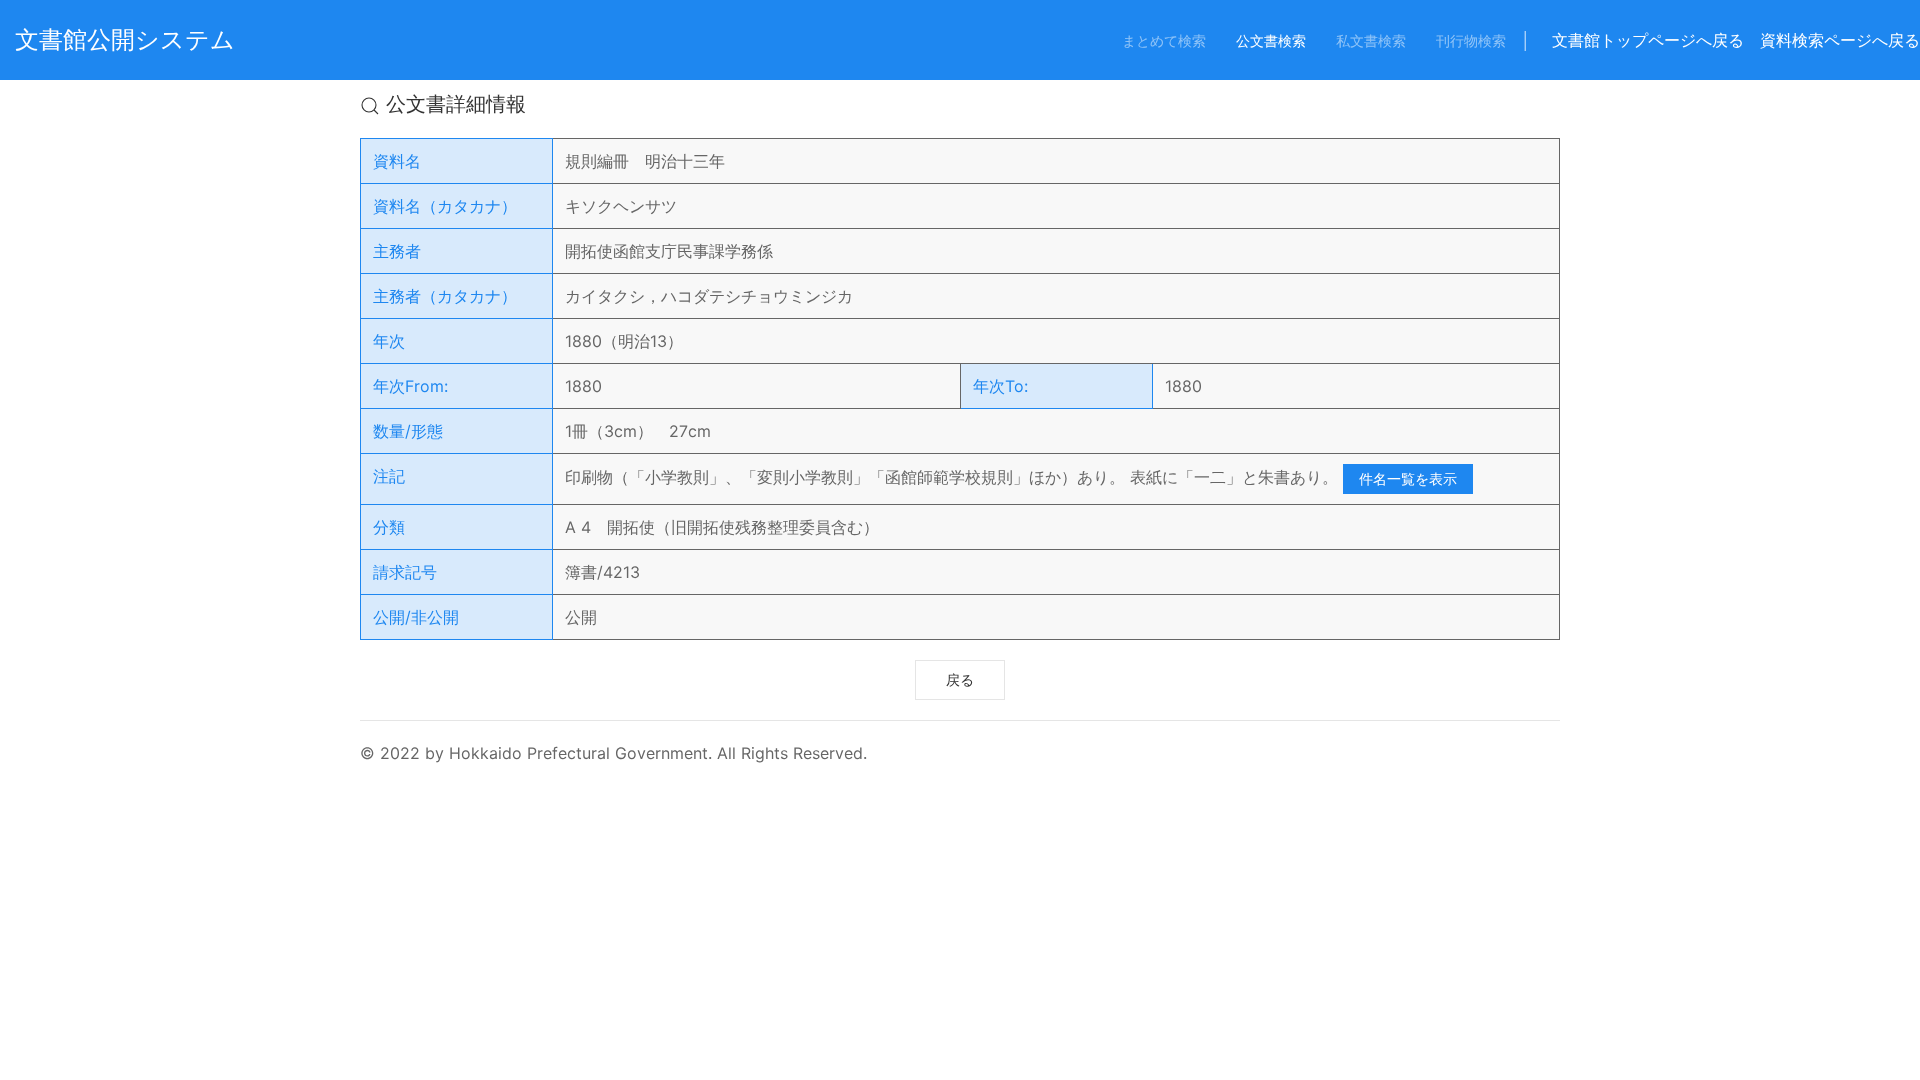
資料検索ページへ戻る (1840, 40)
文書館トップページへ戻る (1648, 40)
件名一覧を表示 (1408, 478)
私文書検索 (1371, 40)
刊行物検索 (1471, 40)
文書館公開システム (125, 39)
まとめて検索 (1164, 40)
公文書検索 (1271, 40)
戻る (960, 679)
